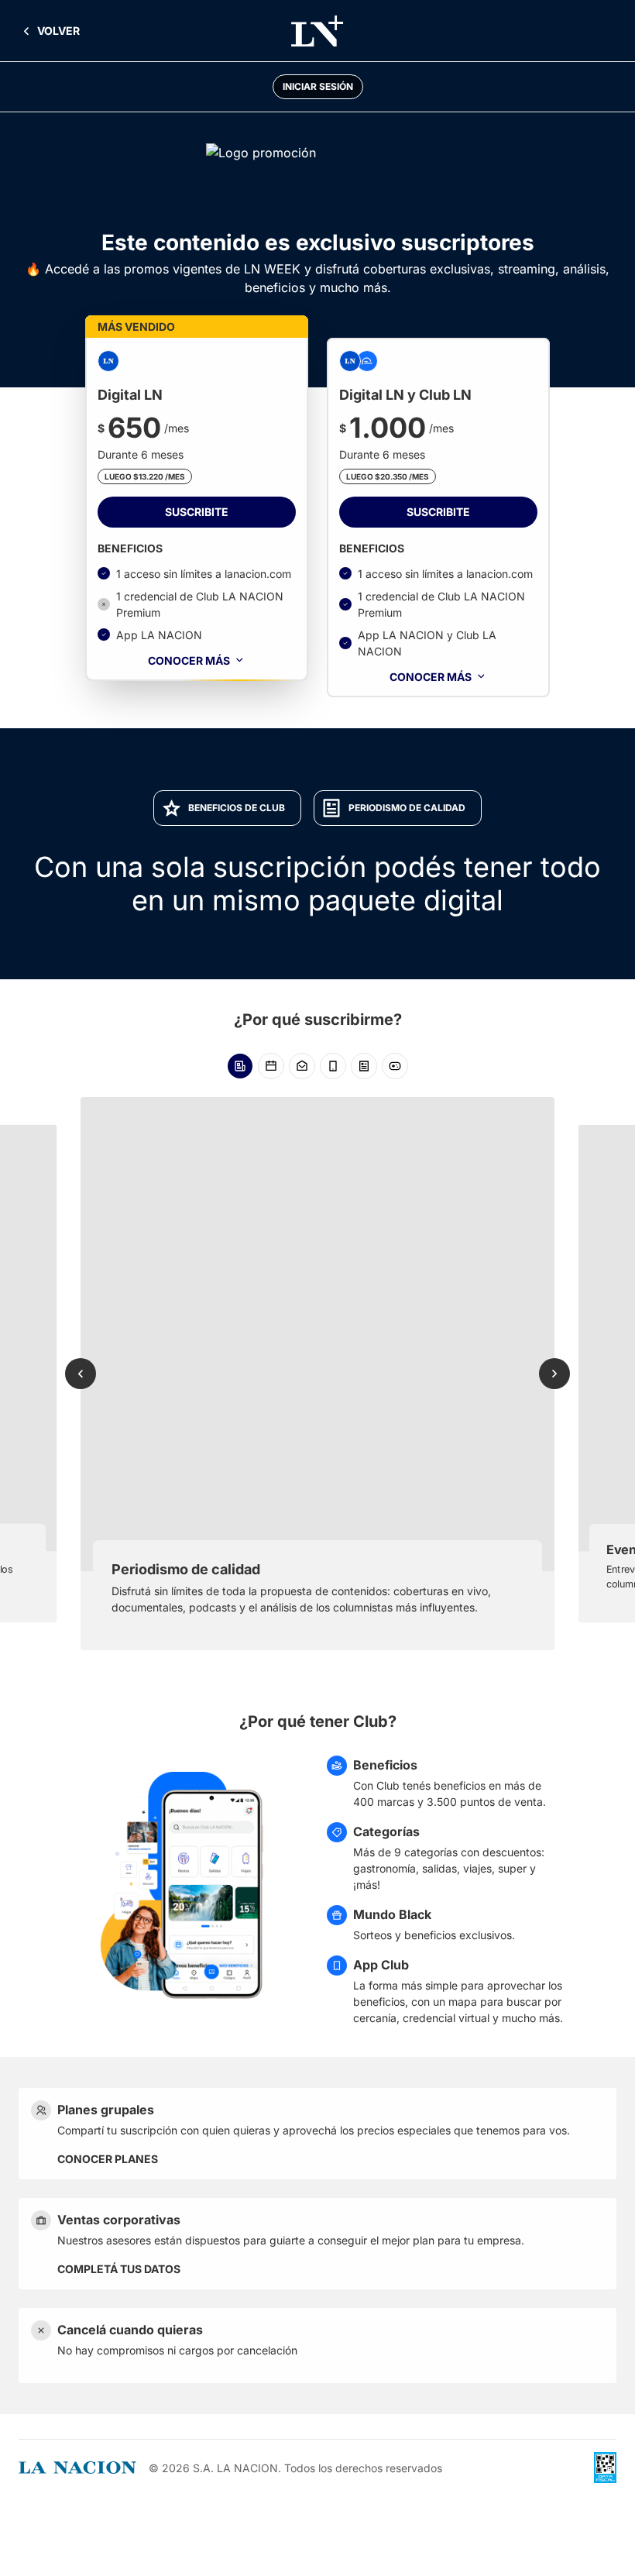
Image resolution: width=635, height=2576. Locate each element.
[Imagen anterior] (81, 1374)
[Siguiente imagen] (554, 1374)
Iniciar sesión (318, 86)
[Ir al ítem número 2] (271, 1066)
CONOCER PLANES (108, 2159)
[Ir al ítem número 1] (240, 1066)
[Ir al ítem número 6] (395, 1066)
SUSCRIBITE (197, 512)
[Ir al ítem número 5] (364, 1066)
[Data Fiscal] (605, 2468)
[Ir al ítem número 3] (302, 1066)
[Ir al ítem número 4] (333, 1066)
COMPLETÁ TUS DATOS (119, 2269)
